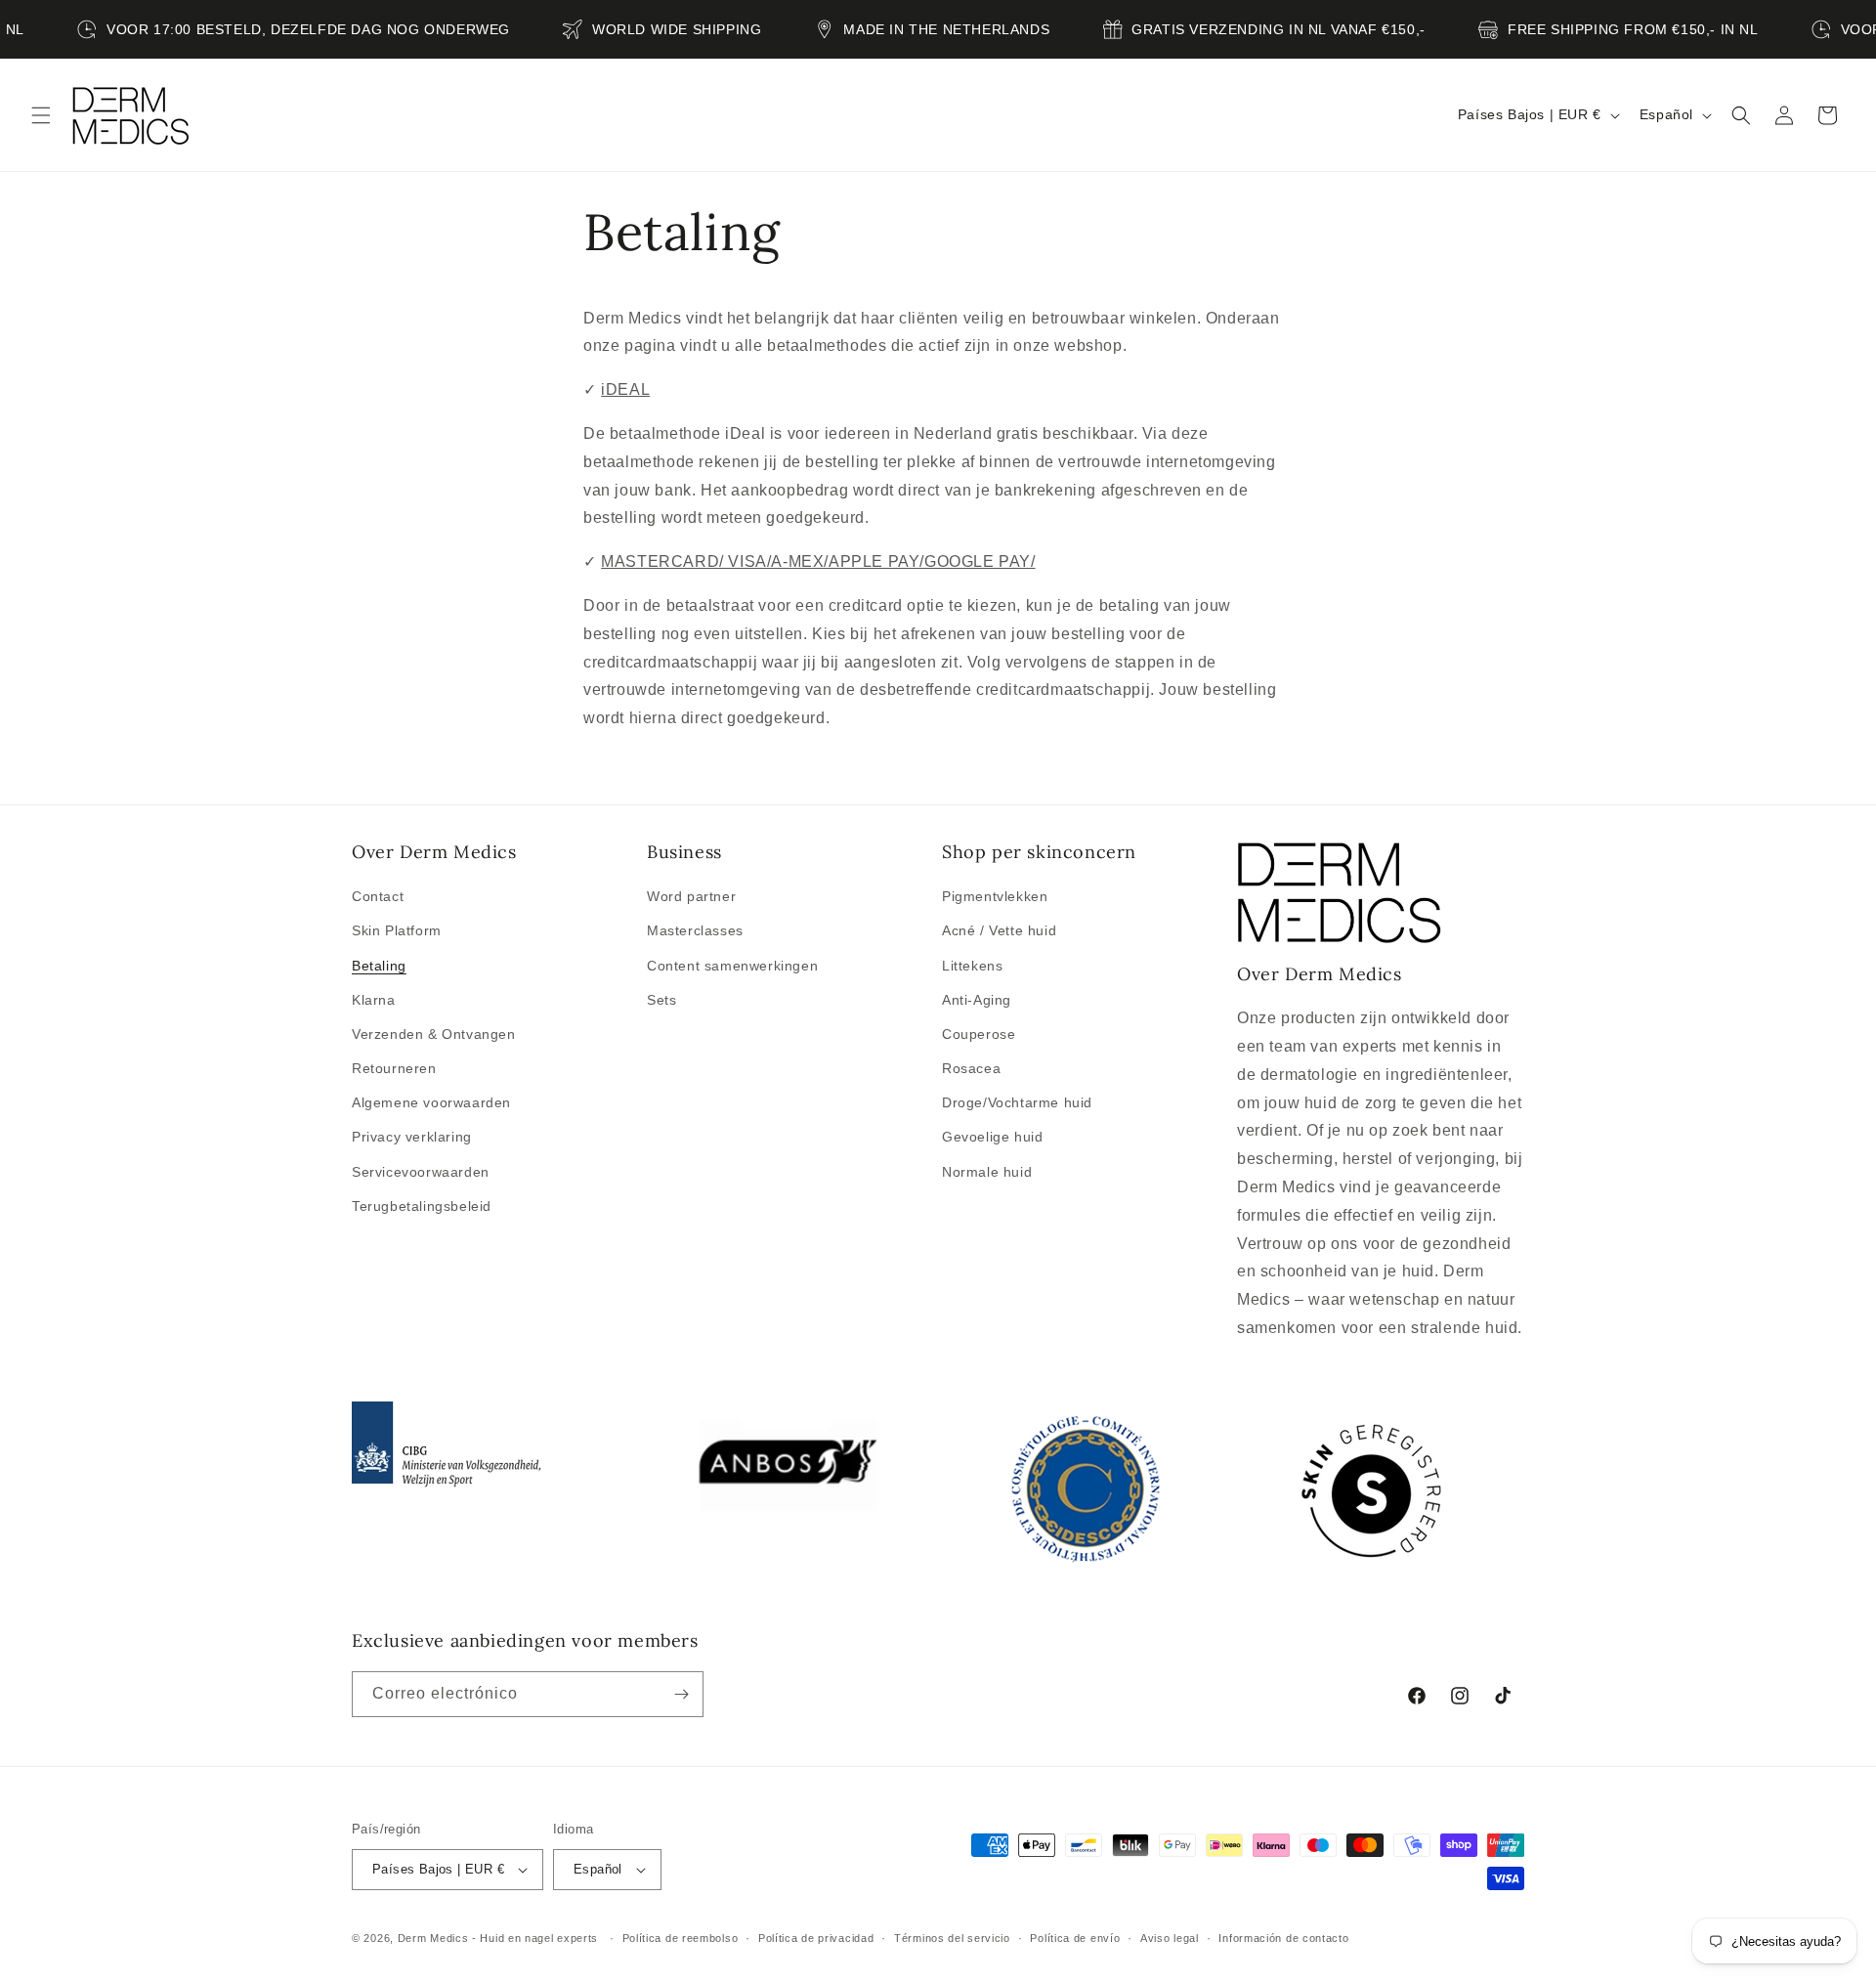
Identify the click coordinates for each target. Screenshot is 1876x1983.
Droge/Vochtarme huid (1017, 1102)
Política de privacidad (816, 1937)
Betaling (379, 966)
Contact (378, 896)
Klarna (374, 1000)
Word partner (691, 896)
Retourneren (394, 1068)
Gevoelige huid (992, 1137)
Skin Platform (397, 930)
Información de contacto (1283, 1937)
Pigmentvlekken (995, 896)
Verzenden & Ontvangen (434, 1034)
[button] (41, 115)
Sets (661, 1000)
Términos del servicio (952, 1937)
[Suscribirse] (681, 1694)
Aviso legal (1170, 1937)
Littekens (972, 966)
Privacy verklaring (412, 1137)
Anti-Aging (977, 1000)
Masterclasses (695, 930)
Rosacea (971, 1068)
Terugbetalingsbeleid (422, 1206)
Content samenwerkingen (732, 966)
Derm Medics (435, 1938)
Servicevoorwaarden (421, 1172)
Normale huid (987, 1172)
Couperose (979, 1034)
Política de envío (1075, 1937)
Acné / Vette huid (999, 930)
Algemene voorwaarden (431, 1102)
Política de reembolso (681, 1937)
